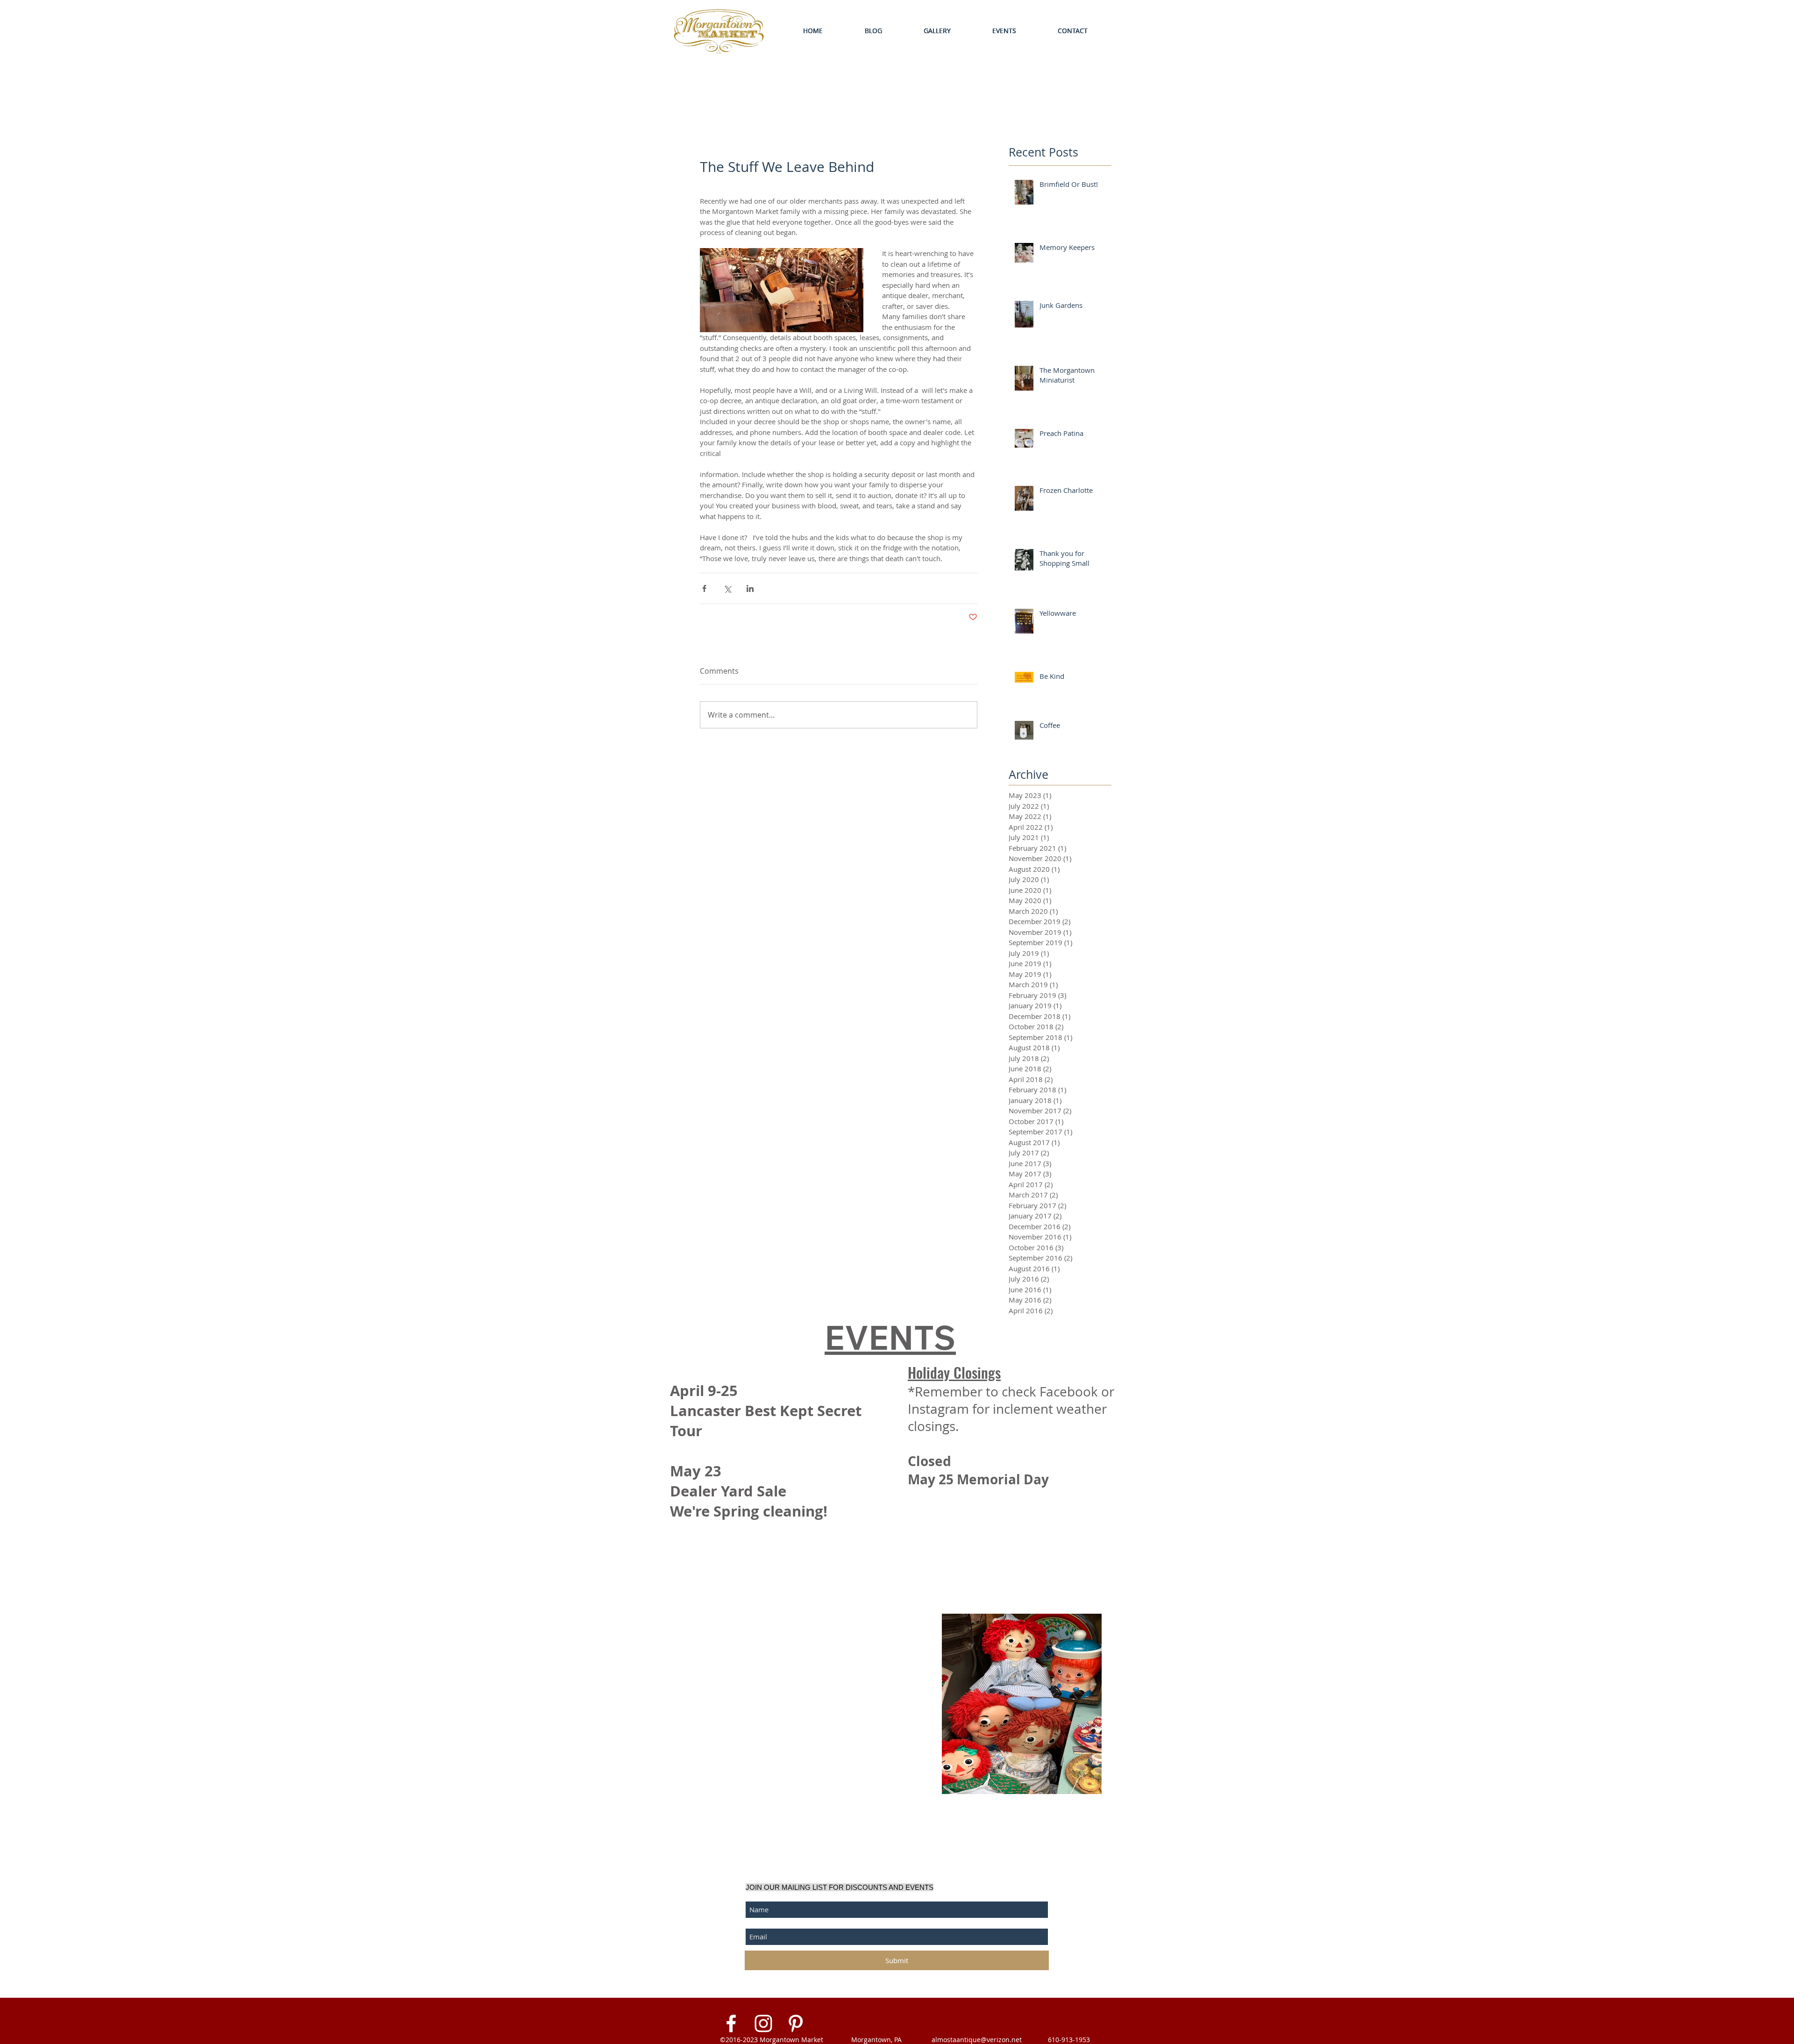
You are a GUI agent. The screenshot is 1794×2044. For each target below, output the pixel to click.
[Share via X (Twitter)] (727, 588)
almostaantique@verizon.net (977, 2040)
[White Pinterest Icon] (796, 2023)
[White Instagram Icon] (763, 2023)
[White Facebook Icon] (731, 2023)
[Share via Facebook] (704, 588)
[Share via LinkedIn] (750, 588)
